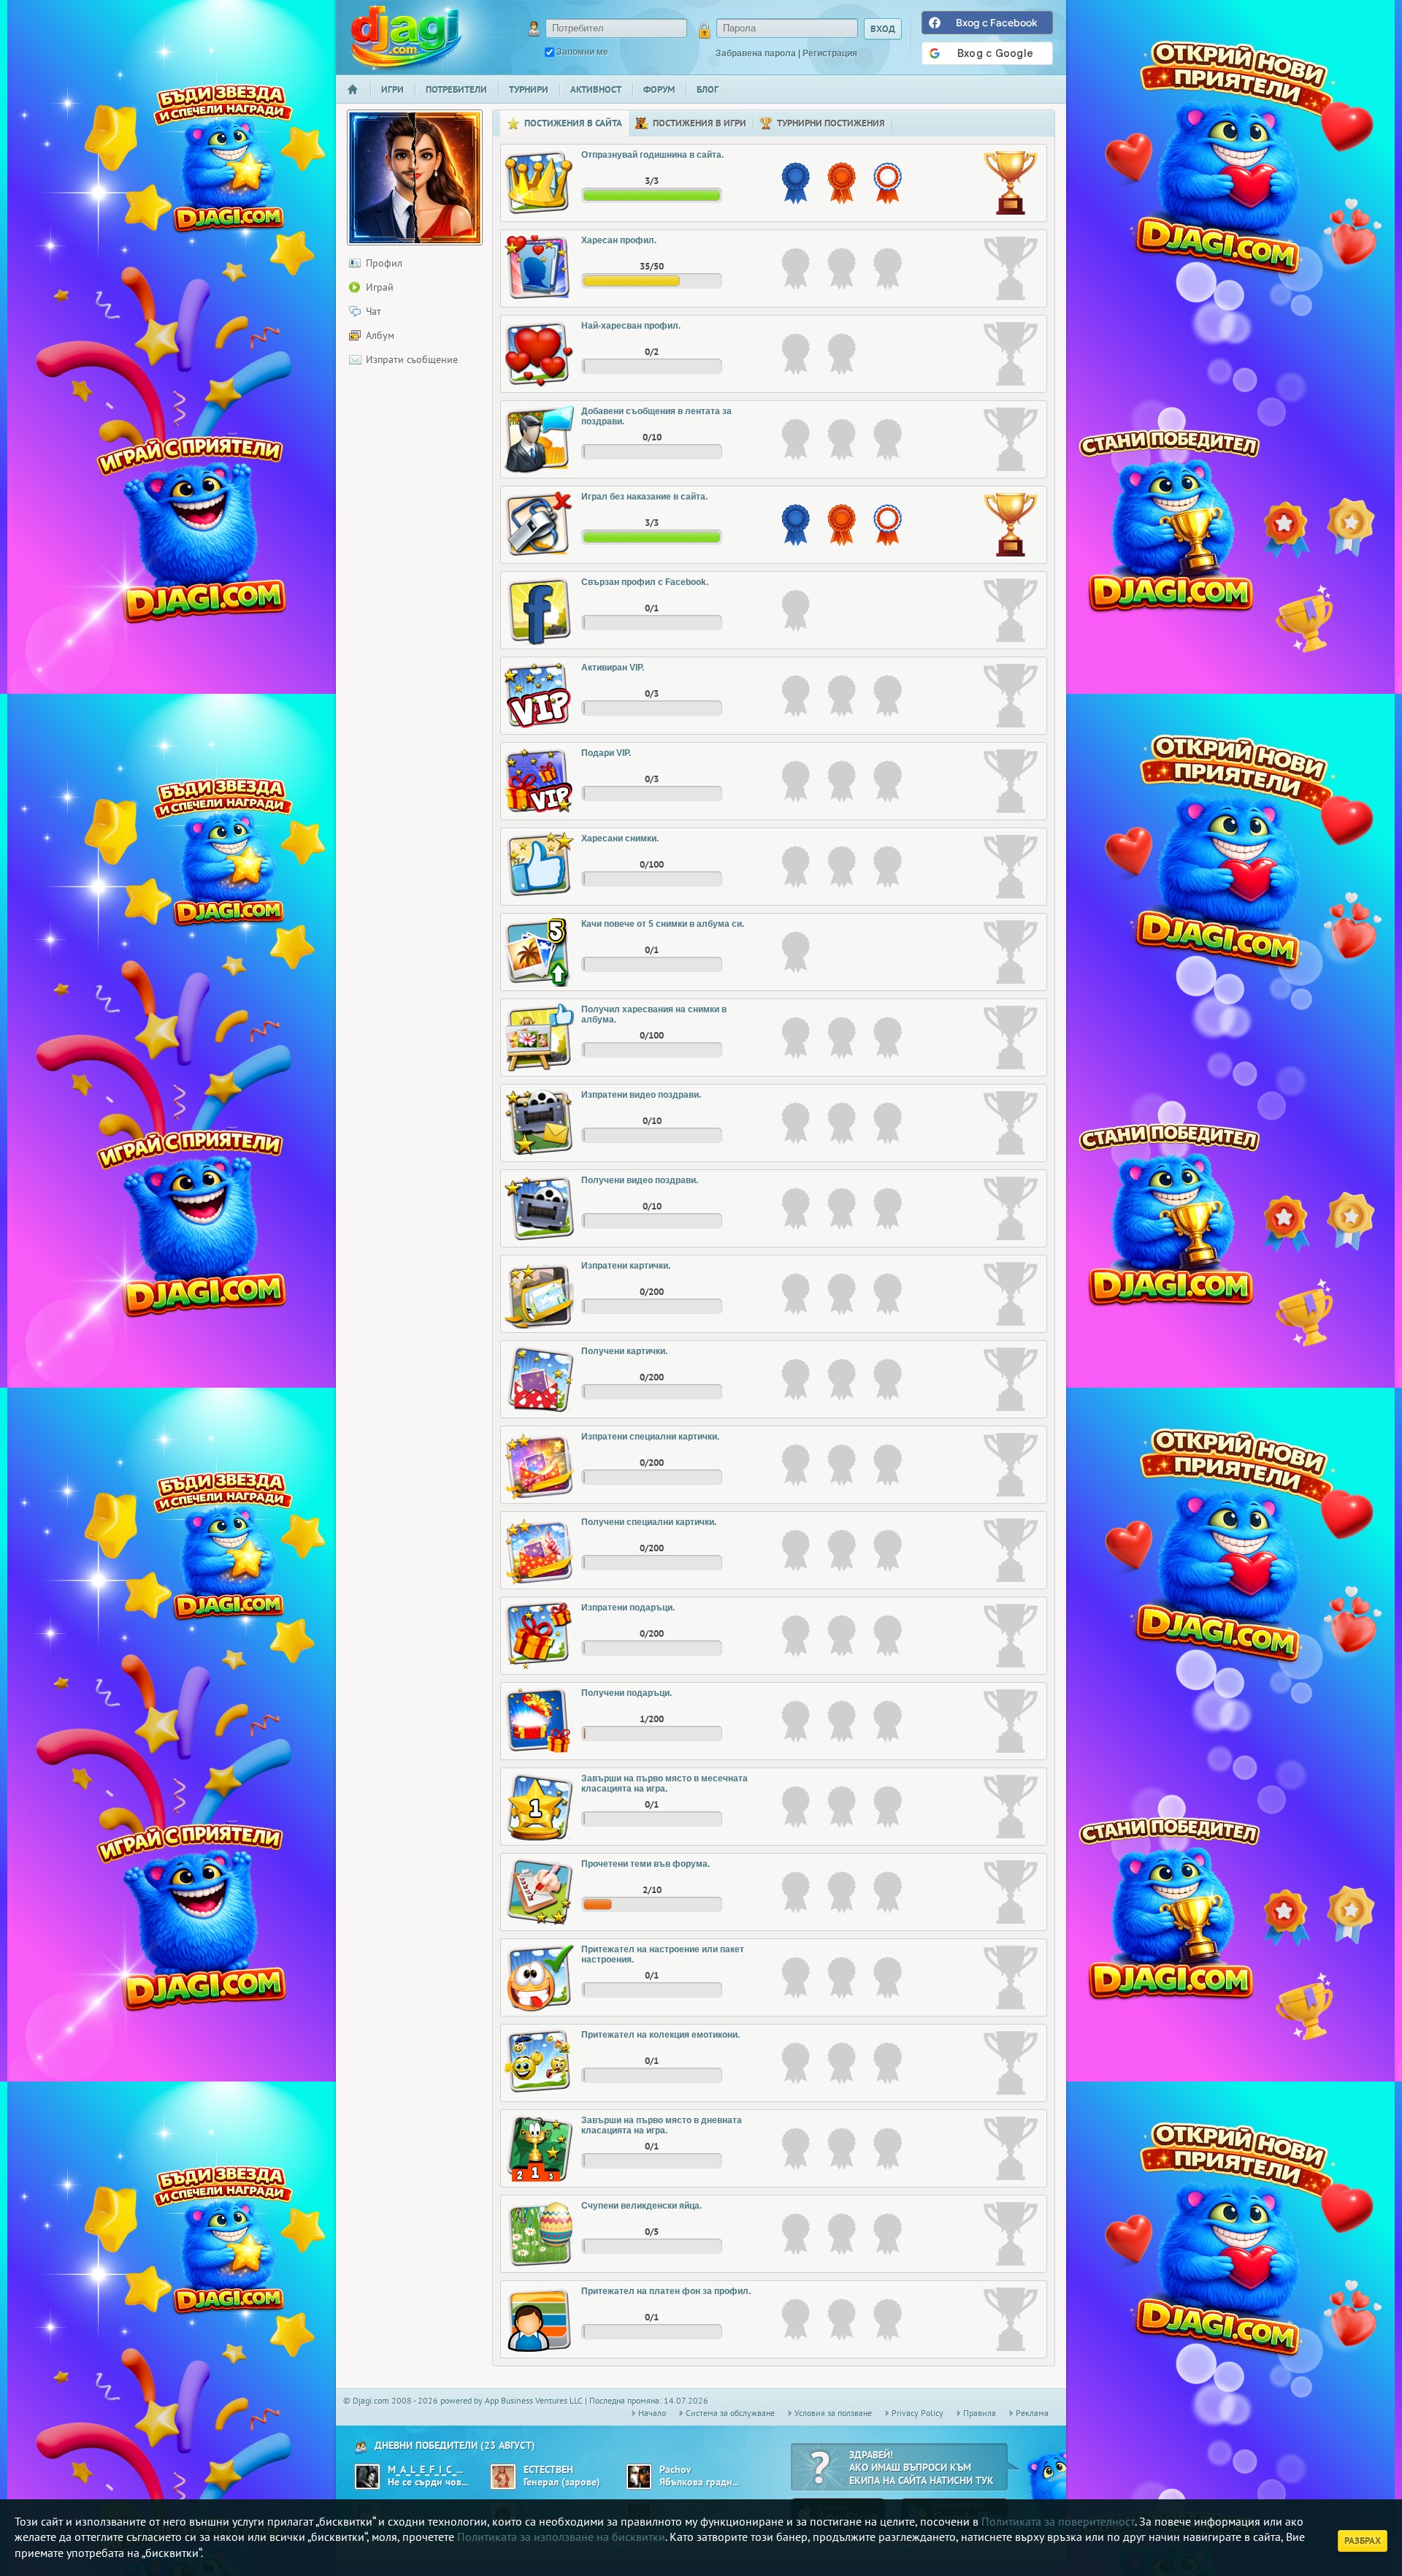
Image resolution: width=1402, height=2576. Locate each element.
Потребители (456, 89)
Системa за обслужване (730, 2413)
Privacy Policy (918, 2413)
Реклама (1032, 2413)
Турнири (529, 89)
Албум (380, 335)
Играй (380, 287)
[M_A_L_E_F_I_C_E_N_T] (367, 2477)
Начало (359, 99)
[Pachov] (639, 2477)
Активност (596, 89)
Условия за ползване (833, 2413)
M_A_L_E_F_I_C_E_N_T (426, 2470)
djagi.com (407, 37)
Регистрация (830, 53)
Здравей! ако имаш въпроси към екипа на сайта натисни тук (922, 2468)
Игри (392, 89)
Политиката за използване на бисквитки (561, 2537)
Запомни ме (582, 52)
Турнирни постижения (831, 123)
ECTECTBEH (548, 2470)
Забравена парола (756, 53)
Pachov (675, 2470)
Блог (708, 89)
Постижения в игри (700, 123)
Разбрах (1363, 2541)
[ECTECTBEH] (503, 2477)
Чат (374, 311)
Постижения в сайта (573, 123)
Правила (980, 2413)
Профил (384, 263)
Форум (659, 89)
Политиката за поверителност (1058, 2521)
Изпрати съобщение (412, 359)
